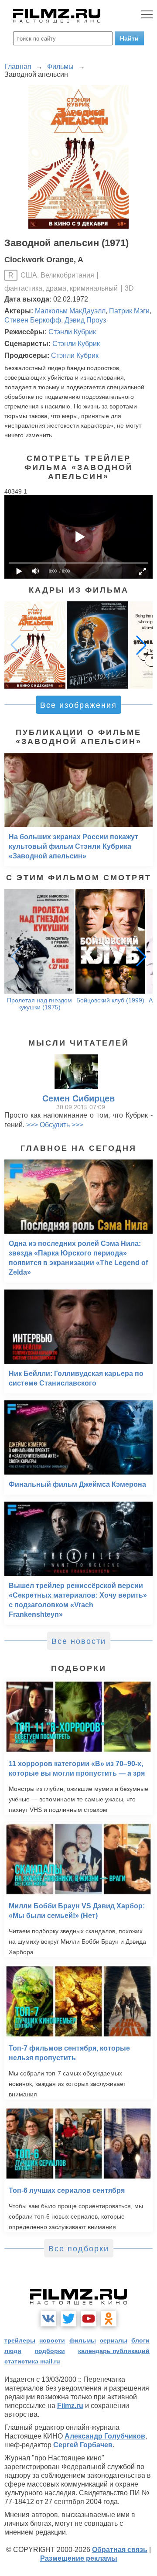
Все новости (79, 1641)
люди (13, 2351)
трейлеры (20, 2340)
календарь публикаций (114, 2351)
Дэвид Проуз (85, 320)
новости (52, 2340)
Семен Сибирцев (78, 1098)
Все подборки (79, 2249)
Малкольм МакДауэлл (70, 311)
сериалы (114, 2340)
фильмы (83, 2340)
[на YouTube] (89, 2319)
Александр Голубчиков (105, 2436)
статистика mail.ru (32, 2361)
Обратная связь (120, 2550)
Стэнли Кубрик (72, 332)
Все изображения (78, 705)
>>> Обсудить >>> (55, 1125)
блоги (140, 2340)
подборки (50, 2351)
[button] (141, 645)
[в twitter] (68, 2319)
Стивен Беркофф (33, 320)
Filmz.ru (70, 2406)
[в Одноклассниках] (109, 2319)
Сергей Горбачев (83, 2445)
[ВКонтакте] (48, 2319)
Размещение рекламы (79, 2558)
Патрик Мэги (129, 311)
